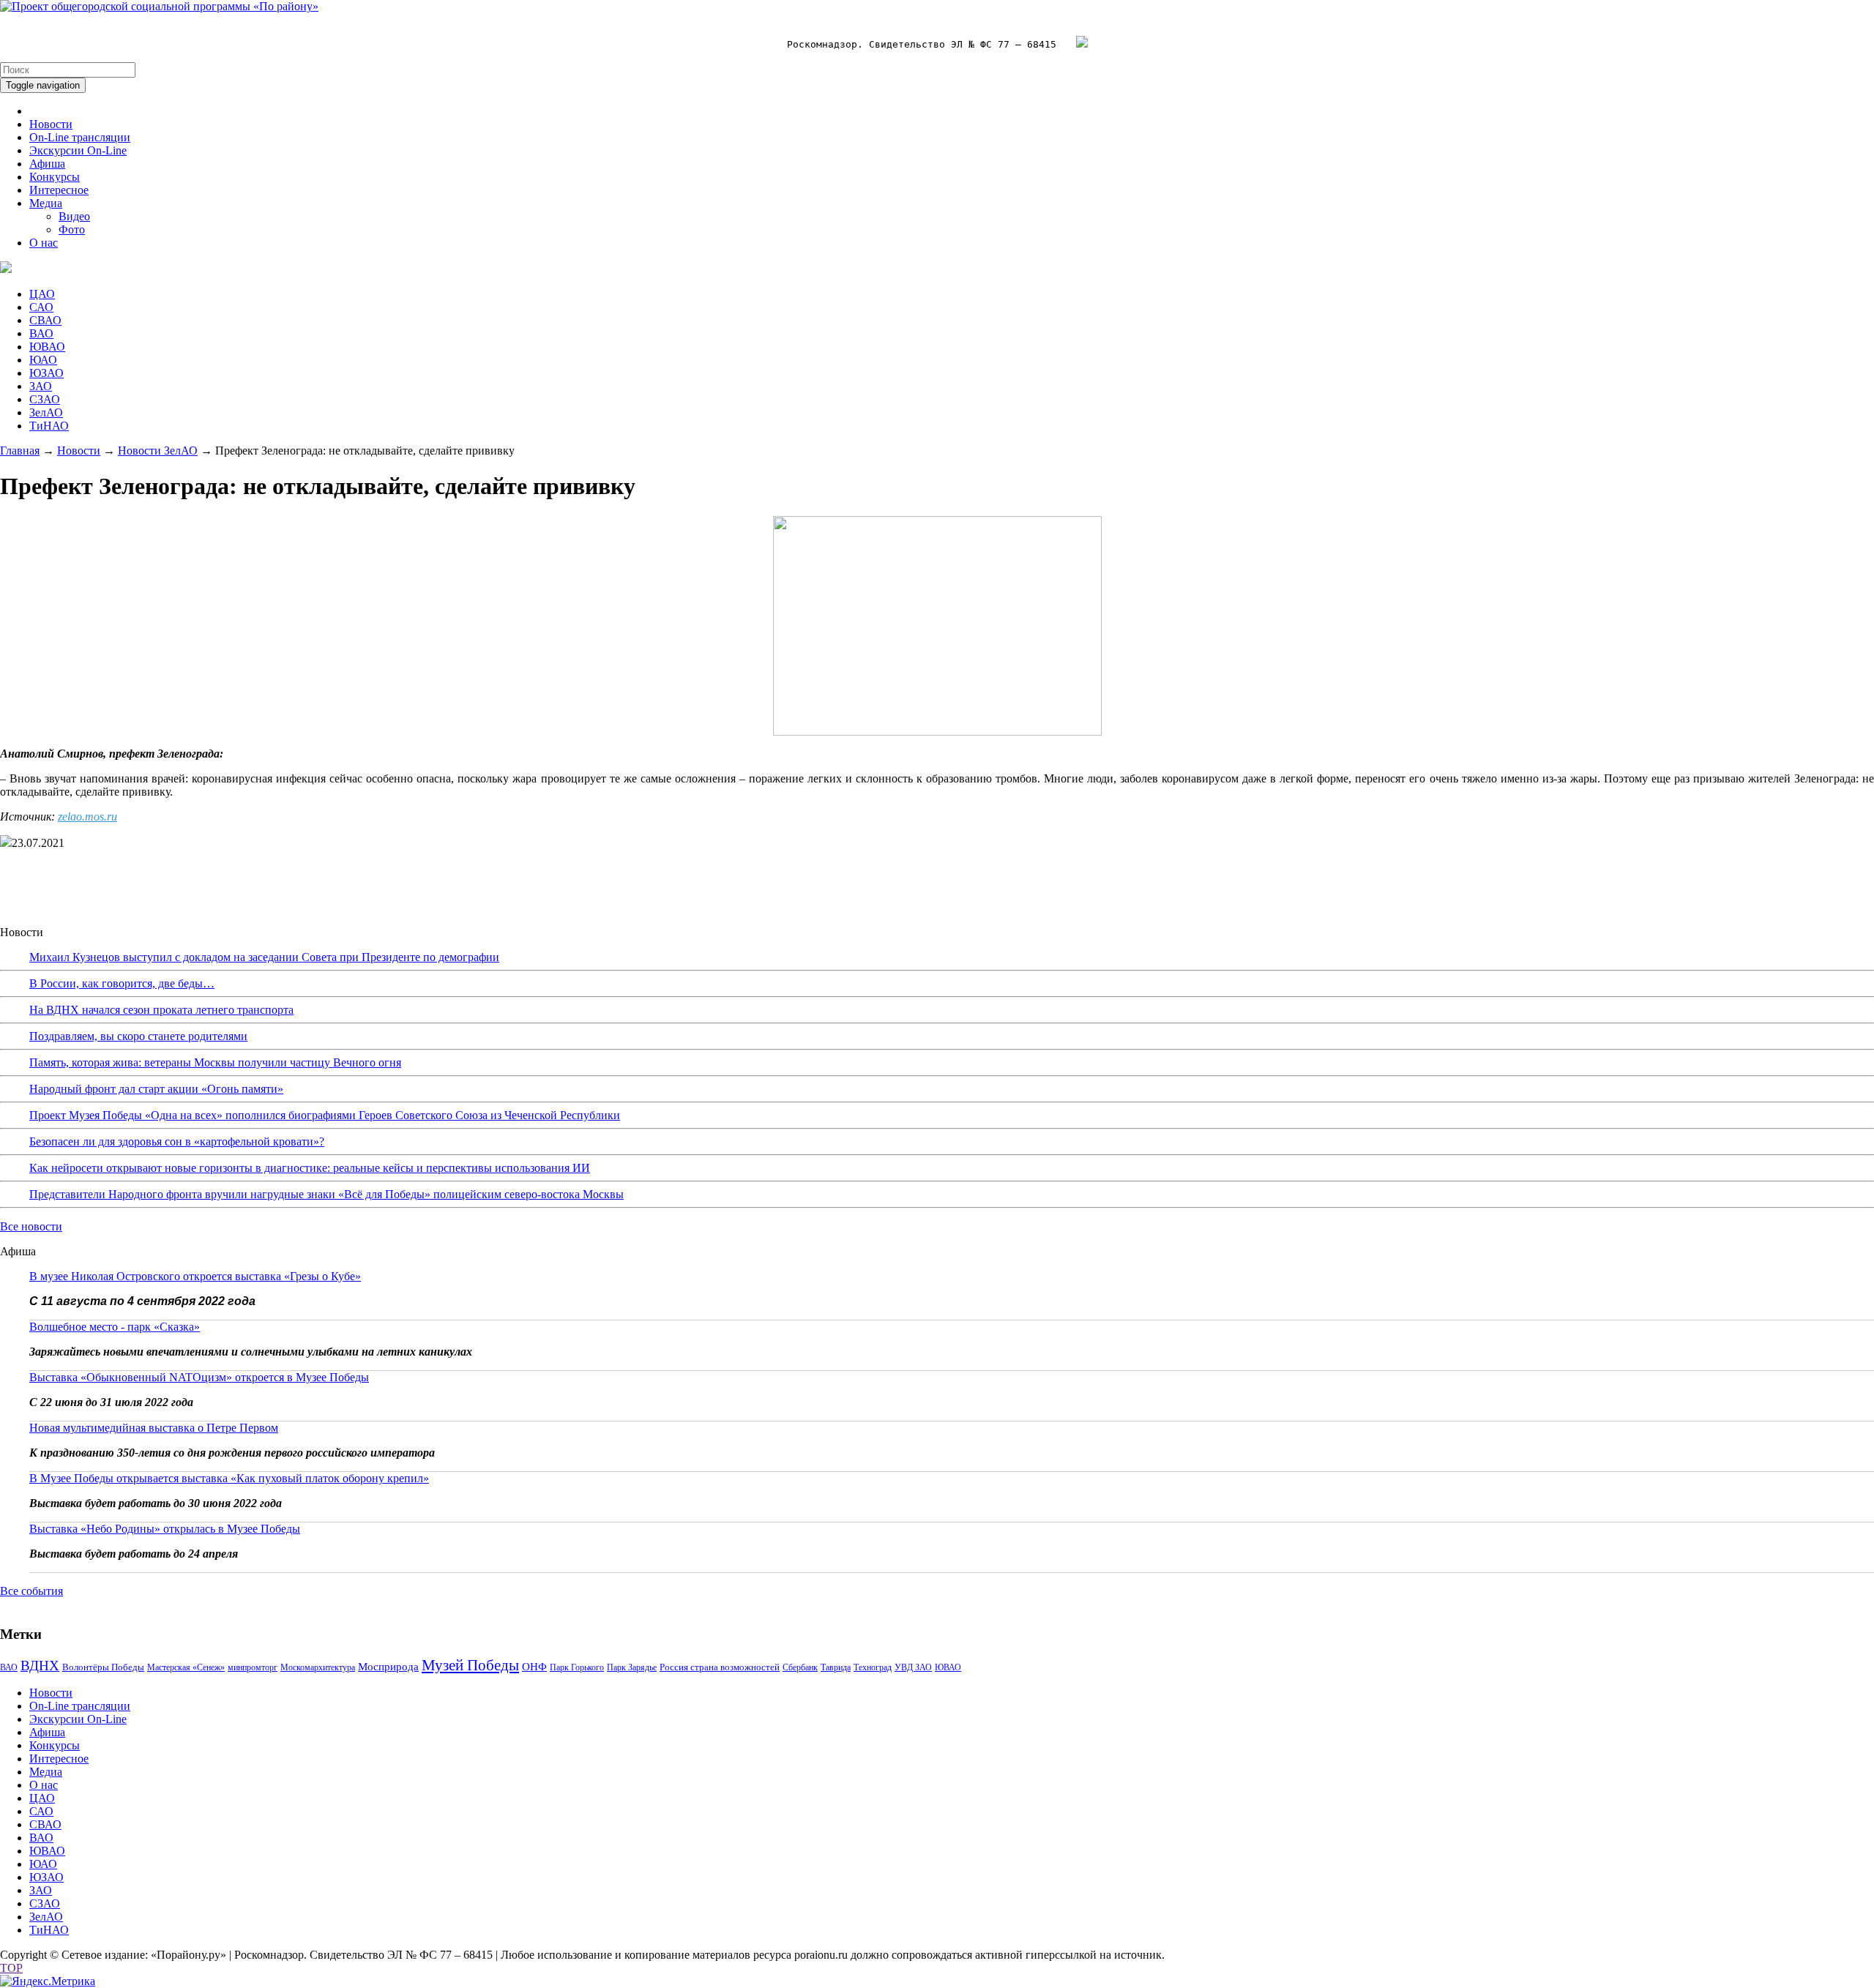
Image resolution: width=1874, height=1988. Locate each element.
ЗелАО (46, 412)
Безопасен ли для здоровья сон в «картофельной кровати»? (177, 1141)
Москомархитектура (318, 1667)
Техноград (873, 1667)
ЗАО (41, 386)
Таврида (836, 1667)
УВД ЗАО (913, 1667)
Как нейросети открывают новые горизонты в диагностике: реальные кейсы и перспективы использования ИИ (310, 1168)
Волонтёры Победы (103, 1667)
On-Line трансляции (80, 137)
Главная (20, 451)
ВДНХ (40, 1666)
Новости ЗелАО (158, 451)
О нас (44, 243)
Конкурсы (55, 177)
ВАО (41, 333)
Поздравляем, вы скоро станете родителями (138, 1036)
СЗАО (45, 399)
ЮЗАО (46, 373)
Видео (74, 216)
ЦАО (42, 294)
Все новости (31, 1226)
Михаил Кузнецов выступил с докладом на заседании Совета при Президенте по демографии (264, 957)
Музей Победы (470, 1665)
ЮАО (43, 360)
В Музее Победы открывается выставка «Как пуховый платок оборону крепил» (229, 1478)
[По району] (159, 6)
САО (41, 307)
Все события (31, 1591)
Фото (72, 229)
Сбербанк (800, 1667)
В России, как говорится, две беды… (122, 983)
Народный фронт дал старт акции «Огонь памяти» (156, 1089)
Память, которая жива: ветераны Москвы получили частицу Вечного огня (215, 1062)
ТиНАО (49, 426)
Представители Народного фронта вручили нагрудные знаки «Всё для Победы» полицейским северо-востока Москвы (326, 1194)
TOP (11, 1968)
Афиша (47, 164)
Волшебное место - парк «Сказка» (115, 1327)
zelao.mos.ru (87, 816)
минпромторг (253, 1667)
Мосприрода (388, 1667)
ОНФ (534, 1667)
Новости (51, 124)
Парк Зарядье (632, 1667)
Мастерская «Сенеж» (186, 1667)
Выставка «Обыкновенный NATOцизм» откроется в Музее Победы (199, 1377)
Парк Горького (577, 1667)
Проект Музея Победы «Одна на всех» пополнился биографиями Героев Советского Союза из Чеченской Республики (325, 1115)
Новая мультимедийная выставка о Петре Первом (154, 1428)
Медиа (46, 203)
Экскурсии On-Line (78, 150)
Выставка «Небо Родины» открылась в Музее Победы (165, 1529)
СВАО (45, 320)
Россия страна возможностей (720, 1667)
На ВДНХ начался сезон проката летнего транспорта (161, 1010)
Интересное (59, 190)
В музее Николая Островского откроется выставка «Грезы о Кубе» (195, 1276)
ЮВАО (47, 347)
